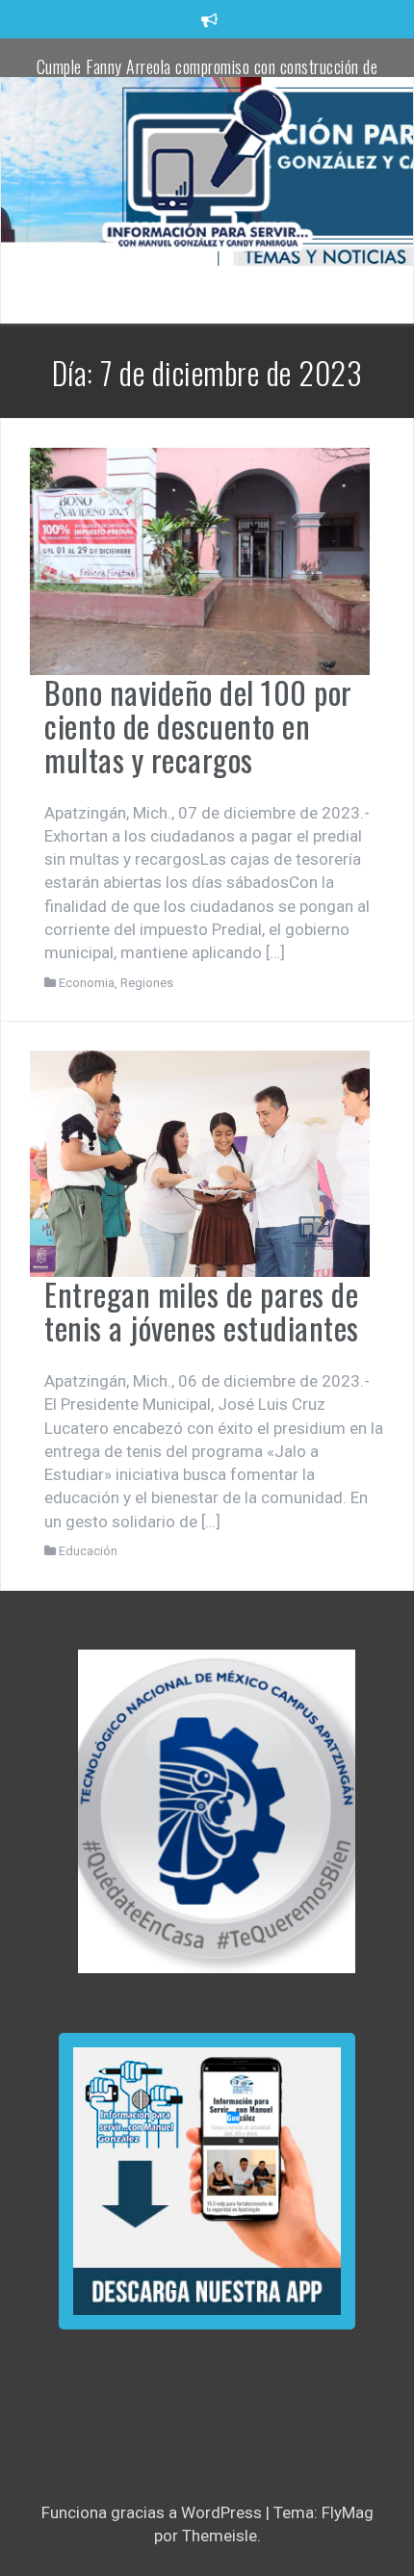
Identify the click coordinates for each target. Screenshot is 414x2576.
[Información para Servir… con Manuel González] (207, 170)
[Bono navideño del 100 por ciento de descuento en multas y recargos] (200, 559)
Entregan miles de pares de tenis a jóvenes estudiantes (202, 1311)
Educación (88, 1551)
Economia (87, 983)
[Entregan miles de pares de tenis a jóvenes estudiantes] (200, 1162)
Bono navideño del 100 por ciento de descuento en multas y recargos (198, 726)
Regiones (147, 983)
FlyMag (348, 2512)
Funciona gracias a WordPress (154, 2512)
